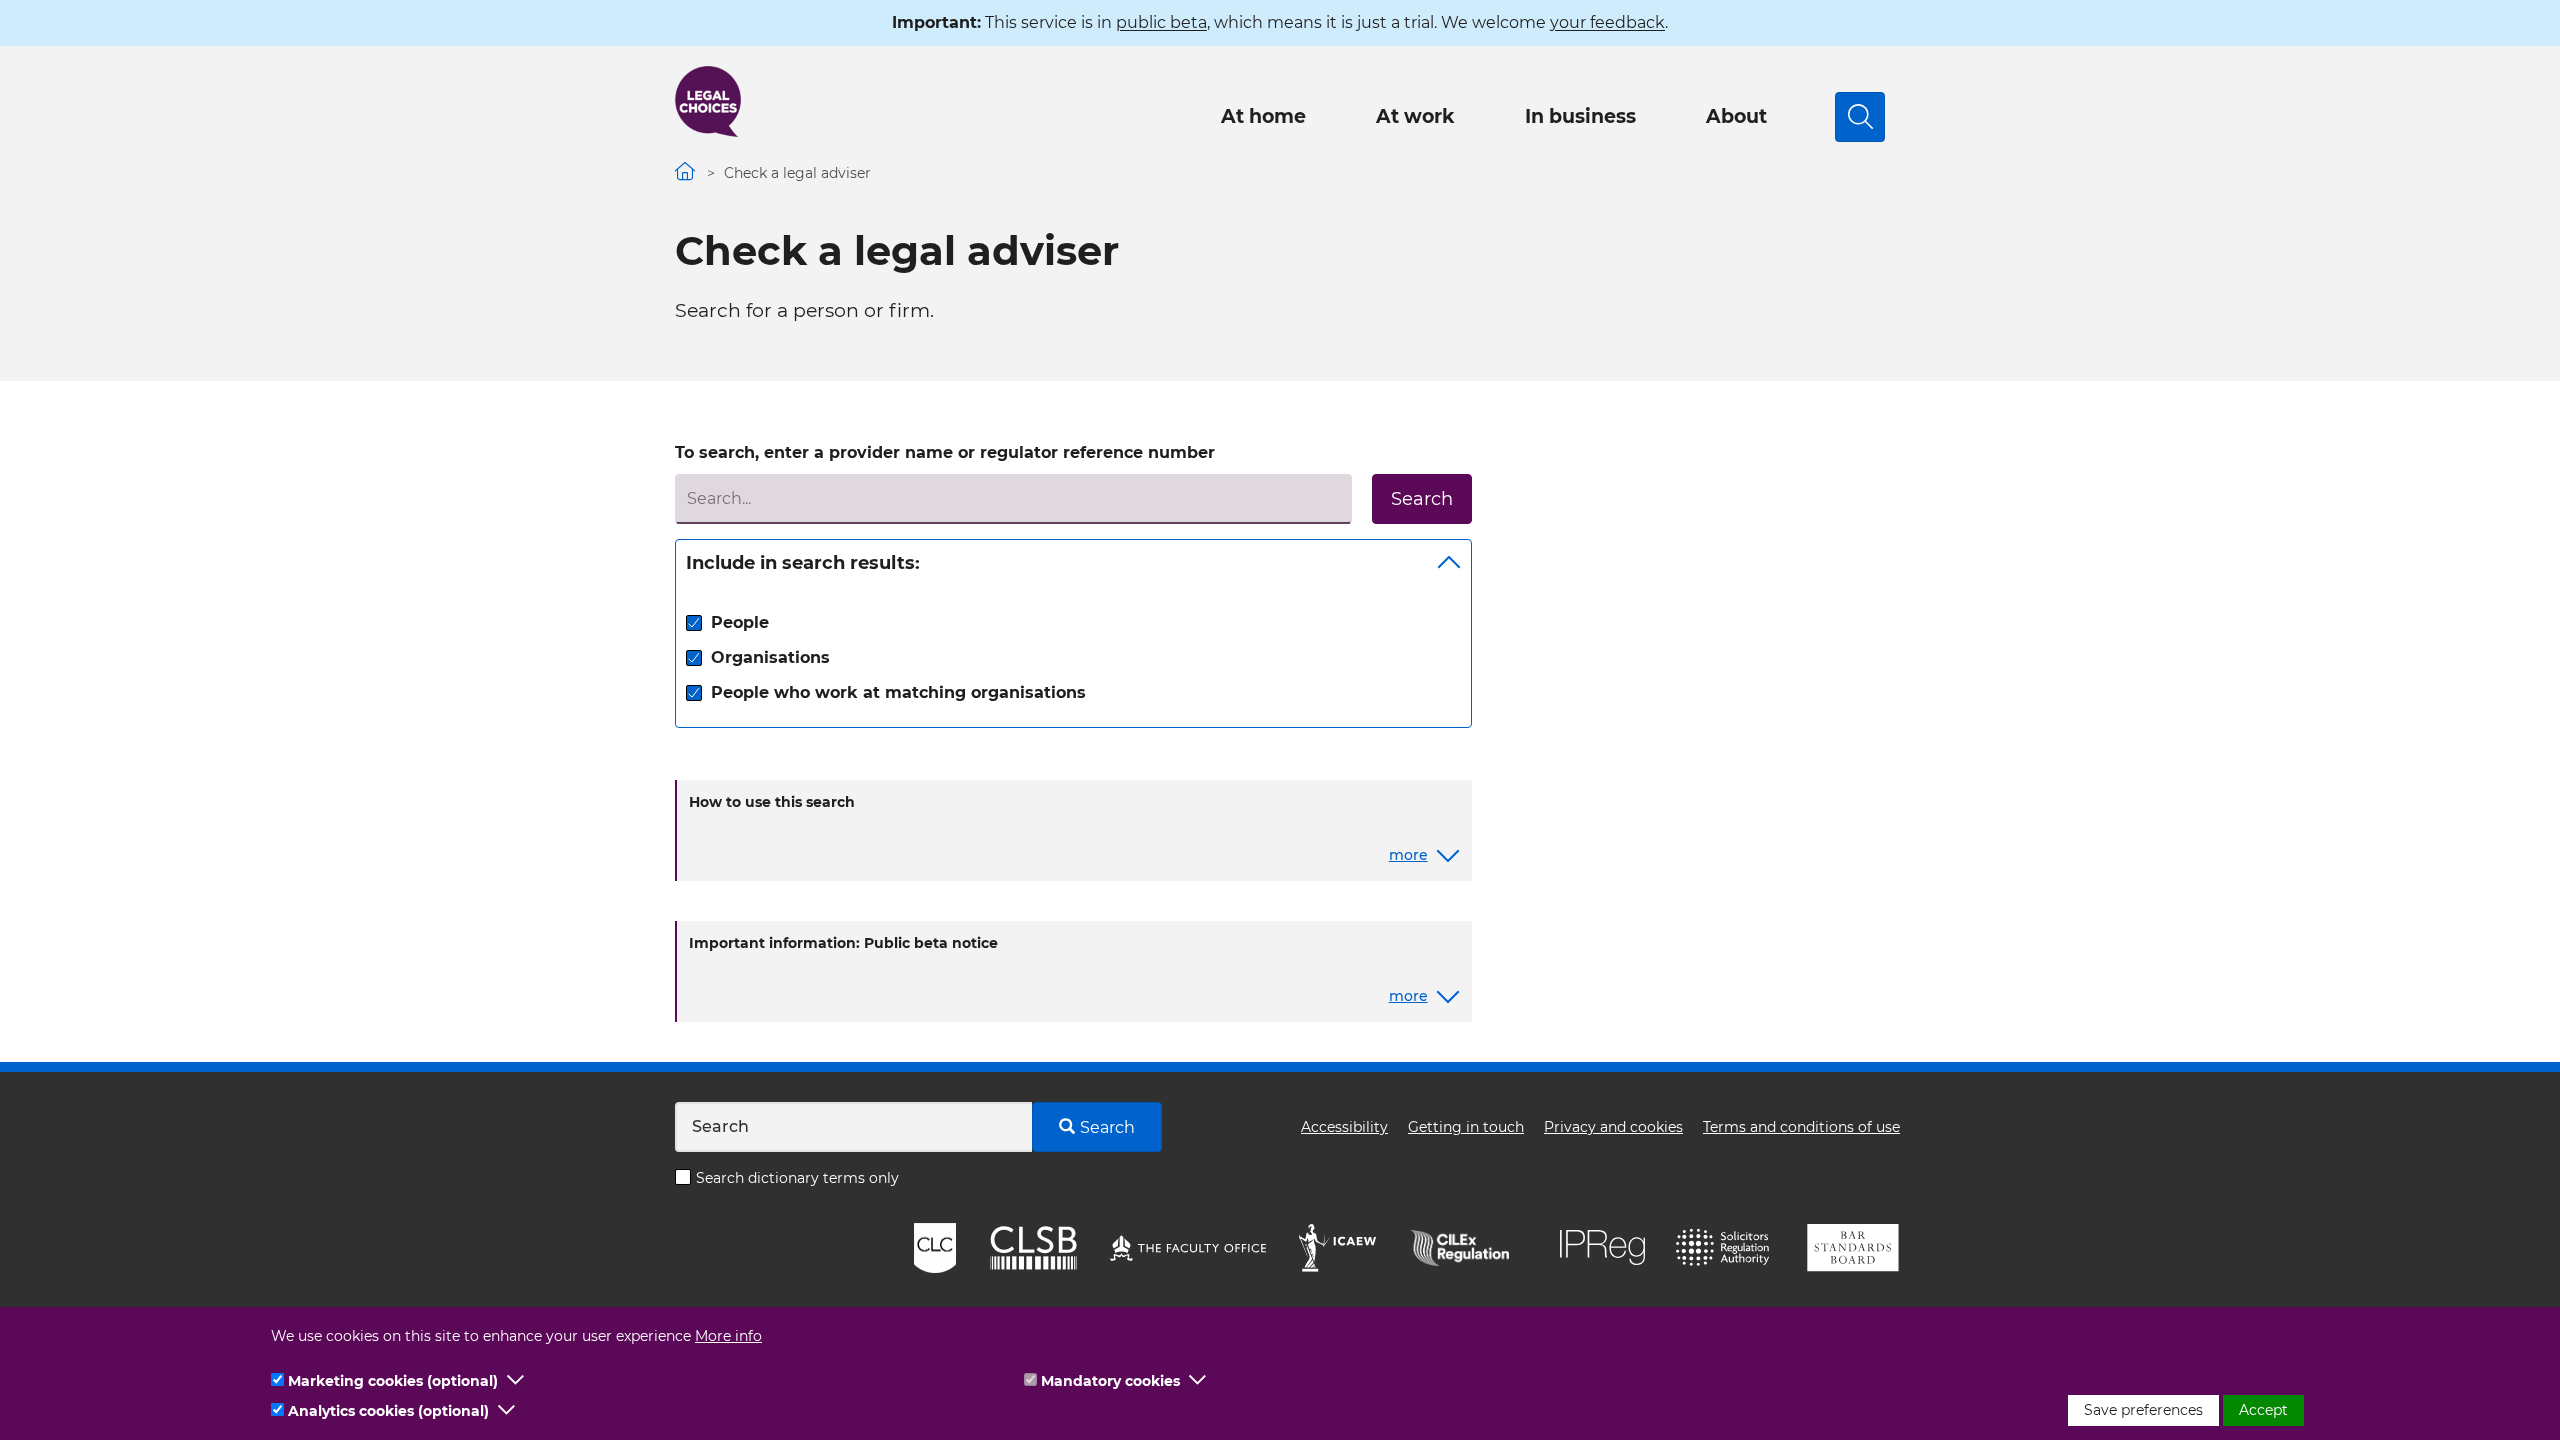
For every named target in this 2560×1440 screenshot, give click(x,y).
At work (1415, 116)
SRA (1725, 1248)
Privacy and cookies (1613, 1127)
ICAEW (1338, 1248)
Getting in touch (1466, 1127)
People (740, 622)
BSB (1852, 1248)
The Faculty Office (1188, 1248)
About (1736, 116)
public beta (1161, 22)
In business (1580, 116)
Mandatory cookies (1110, 1381)
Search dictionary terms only (797, 1178)
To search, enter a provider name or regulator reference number (945, 452)
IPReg (1603, 1247)
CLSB (1032, 1248)
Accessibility (1344, 1127)
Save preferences (2143, 1410)
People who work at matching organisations (898, 692)
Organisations (770, 657)
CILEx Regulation (1470, 1248)
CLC (935, 1248)
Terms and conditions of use (1801, 1127)
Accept (2263, 1410)
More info (728, 1336)
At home (1263, 116)
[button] (516, 1381)
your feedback (1607, 22)
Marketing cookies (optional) (393, 1381)
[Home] (708, 101)
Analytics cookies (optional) (388, 1411)
